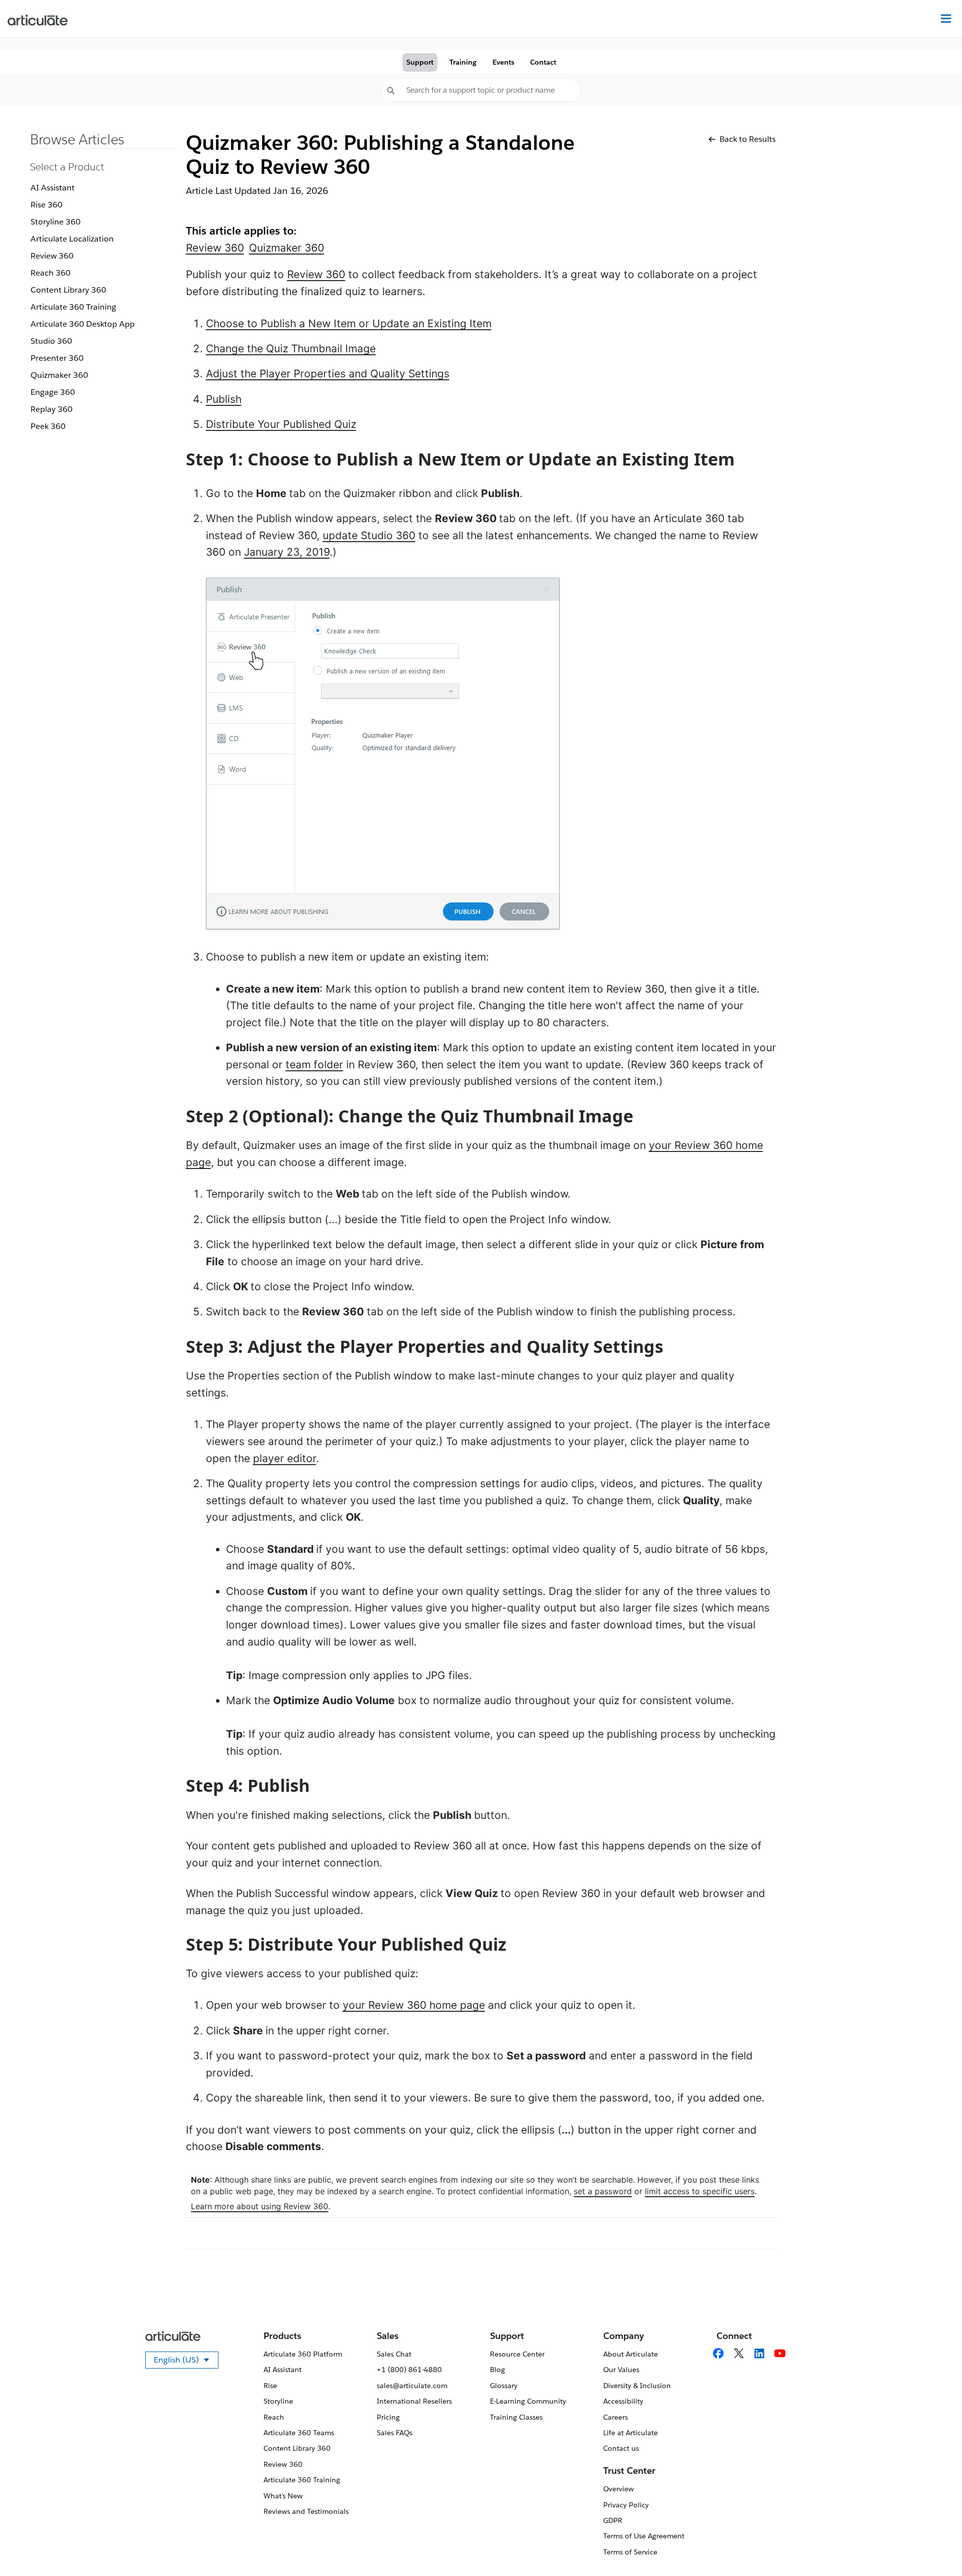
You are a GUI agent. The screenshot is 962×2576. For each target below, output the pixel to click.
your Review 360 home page (414, 2005)
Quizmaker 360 (59, 375)
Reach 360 (51, 273)
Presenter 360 (57, 358)
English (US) (186, 2362)
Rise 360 (47, 205)
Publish (224, 399)
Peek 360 (48, 426)
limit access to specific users (700, 2191)
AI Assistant (53, 188)
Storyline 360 (56, 222)
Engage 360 (53, 392)
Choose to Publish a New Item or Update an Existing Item (349, 323)
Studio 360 (51, 341)
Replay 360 (52, 409)
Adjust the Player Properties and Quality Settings (328, 374)
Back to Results (748, 139)
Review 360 (52, 256)
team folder (314, 1065)
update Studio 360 (369, 535)
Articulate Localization (72, 239)
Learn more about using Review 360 (260, 2206)
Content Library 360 (68, 290)
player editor (285, 1458)
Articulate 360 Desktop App (83, 324)
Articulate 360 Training (73, 307)
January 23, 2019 (287, 552)
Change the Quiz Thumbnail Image (291, 348)
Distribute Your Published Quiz (281, 424)
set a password (603, 2191)
